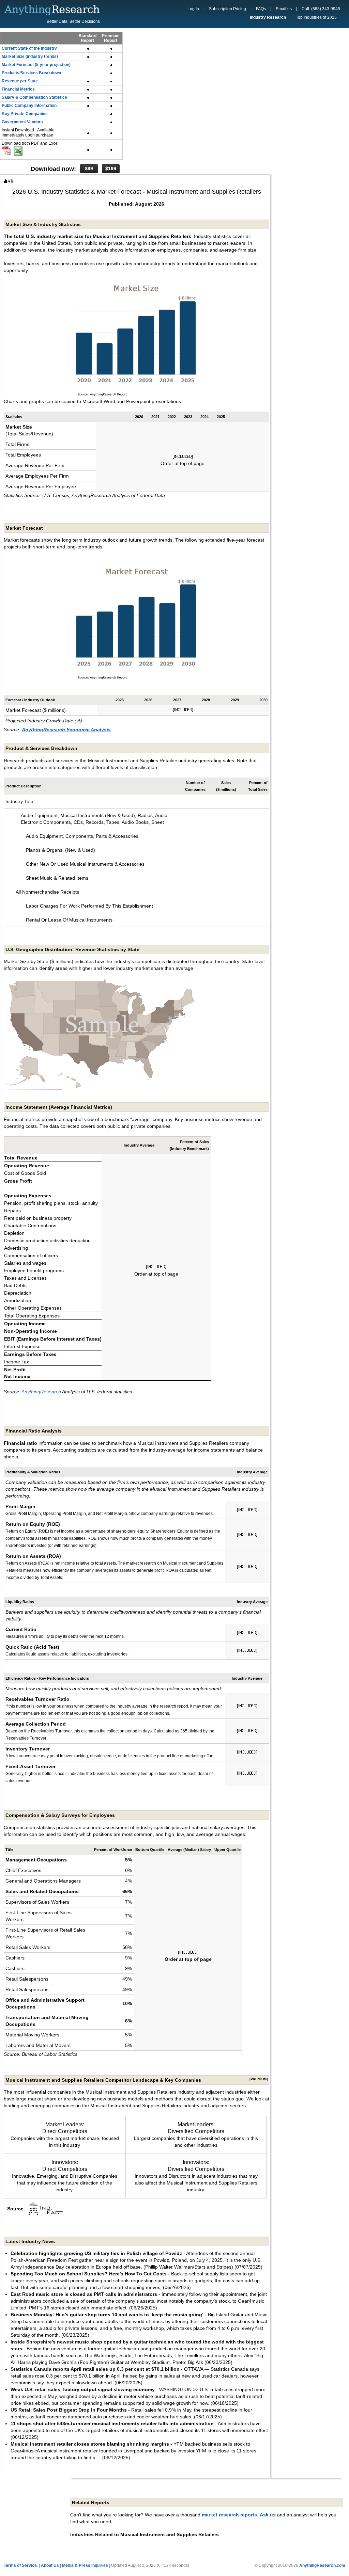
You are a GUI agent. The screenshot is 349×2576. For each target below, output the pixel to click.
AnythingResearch (41, 1392)
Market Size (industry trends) (30, 57)
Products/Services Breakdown (31, 73)
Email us (284, 9)
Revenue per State (20, 81)
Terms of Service (20, 2565)
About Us (50, 2565)
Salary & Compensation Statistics (34, 97)
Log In (193, 9)
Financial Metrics (18, 89)
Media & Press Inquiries (85, 2565)
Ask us (268, 2515)
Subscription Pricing (227, 9)
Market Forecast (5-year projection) (36, 65)
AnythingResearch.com (322, 2565)
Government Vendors (22, 122)
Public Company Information (29, 106)
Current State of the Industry (29, 48)
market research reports (229, 2515)
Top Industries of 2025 (316, 17)
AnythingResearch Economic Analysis (66, 730)
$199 (111, 169)
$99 (89, 169)
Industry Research (268, 17)
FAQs (261, 9)
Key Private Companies (25, 114)
